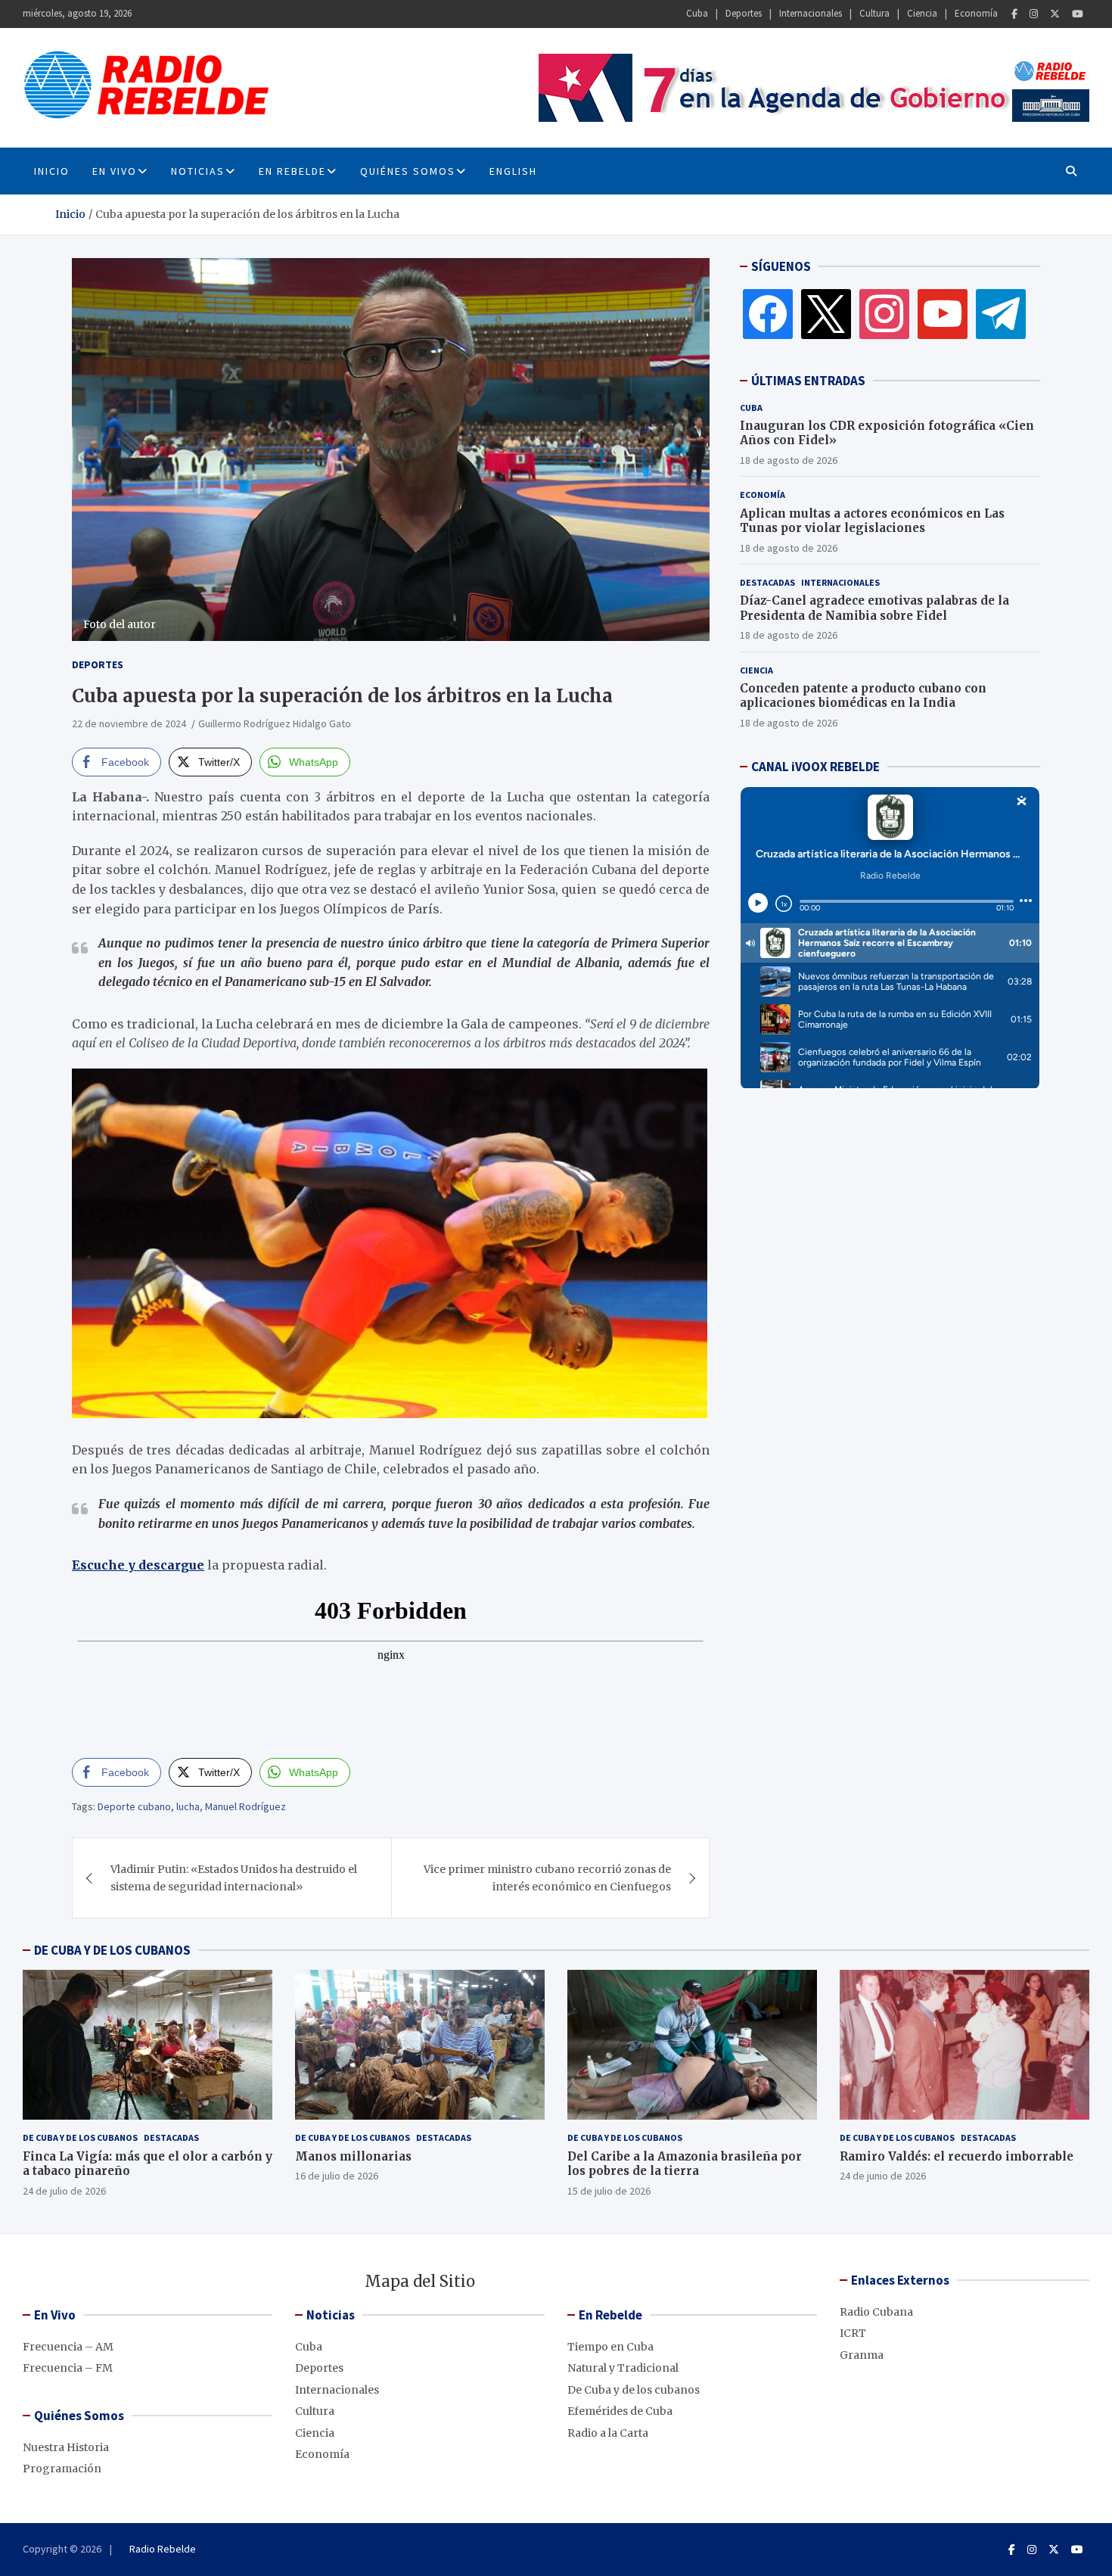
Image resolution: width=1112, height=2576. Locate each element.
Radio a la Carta (608, 2433)
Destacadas (767, 582)
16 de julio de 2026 (337, 2176)
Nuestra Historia (66, 2447)
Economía (976, 13)
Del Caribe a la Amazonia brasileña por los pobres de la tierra (685, 2164)
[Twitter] (1055, 14)
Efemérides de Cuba (620, 2411)
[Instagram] (1034, 14)
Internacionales (811, 13)
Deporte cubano (134, 1806)
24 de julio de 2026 (64, 2191)
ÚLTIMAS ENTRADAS (808, 381)
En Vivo (115, 171)
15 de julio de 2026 (609, 2191)
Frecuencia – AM (68, 2347)
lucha (188, 1806)
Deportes (744, 13)
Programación (62, 2469)
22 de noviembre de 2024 (129, 723)
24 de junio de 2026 (883, 2176)
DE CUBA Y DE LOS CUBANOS (112, 1950)
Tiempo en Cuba (610, 2347)
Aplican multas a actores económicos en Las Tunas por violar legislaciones (872, 521)
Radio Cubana (876, 2312)
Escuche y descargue (138, 1565)
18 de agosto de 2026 (789, 460)
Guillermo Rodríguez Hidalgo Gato (275, 723)
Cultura (874, 13)
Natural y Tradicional (623, 2368)
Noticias (198, 171)
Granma (862, 2355)
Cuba (697, 13)
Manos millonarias (353, 2156)
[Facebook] (1014, 14)
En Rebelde (292, 171)
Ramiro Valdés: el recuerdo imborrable (957, 2156)
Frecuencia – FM (68, 2368)
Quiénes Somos (408, 171)
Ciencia (922, 13)
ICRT (853, 2333)
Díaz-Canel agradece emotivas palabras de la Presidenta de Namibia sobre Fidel (874, 608)
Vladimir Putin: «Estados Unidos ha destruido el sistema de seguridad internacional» (234, 1878)
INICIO (52, 171)
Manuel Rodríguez (245, 1806)
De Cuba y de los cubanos (80, 2137)
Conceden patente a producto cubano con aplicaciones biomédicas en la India (863, 696)
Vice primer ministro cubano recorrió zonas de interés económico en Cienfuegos (547, 1878)
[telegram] (1001, 313)
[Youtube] (1078, 14)
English (513, 171)
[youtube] (943, 313)
